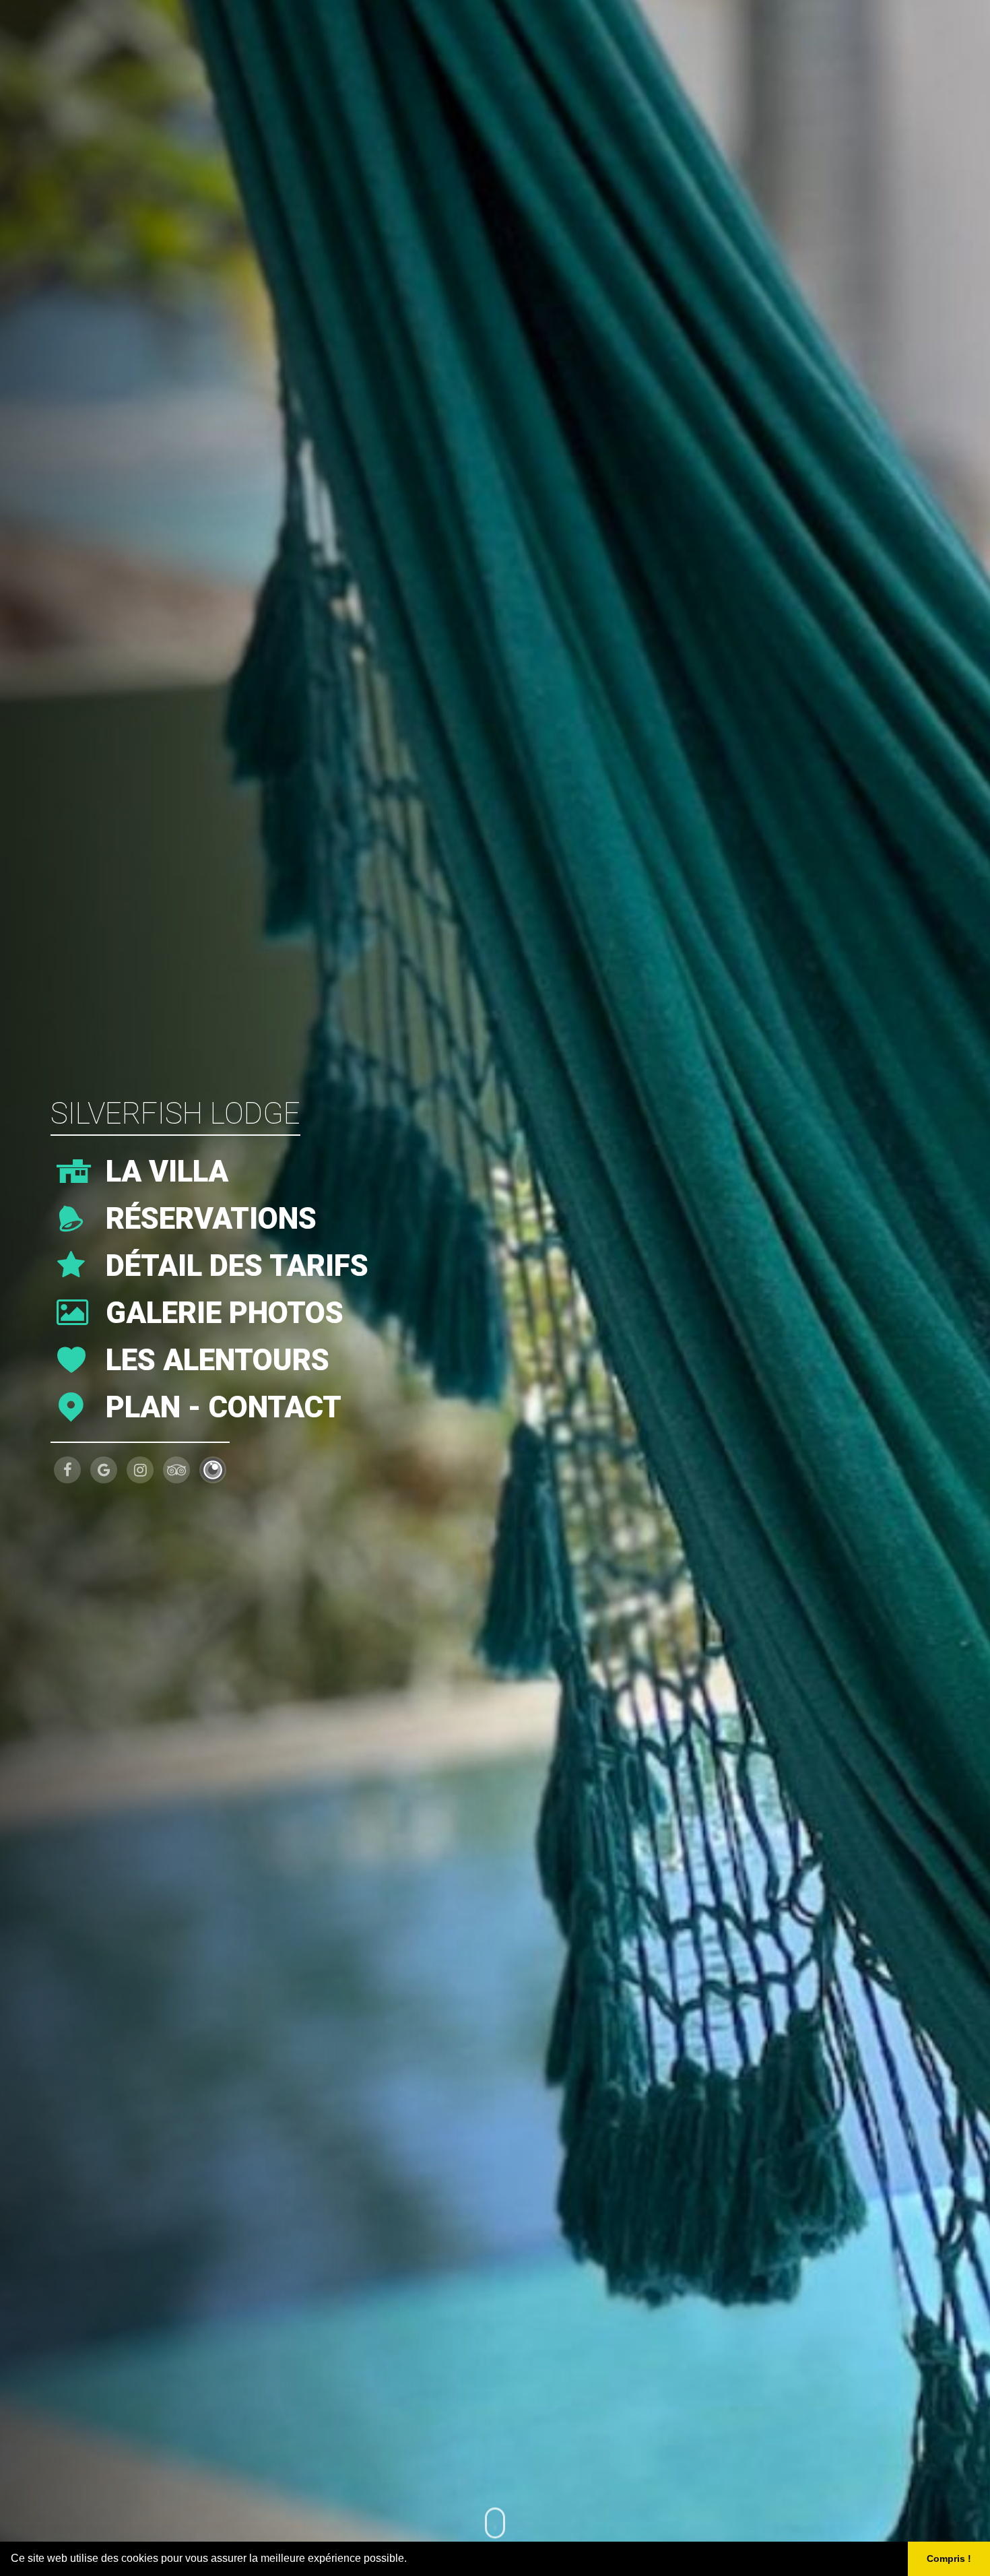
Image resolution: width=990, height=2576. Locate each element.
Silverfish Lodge (175, 1114)
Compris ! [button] (949, 2558)
